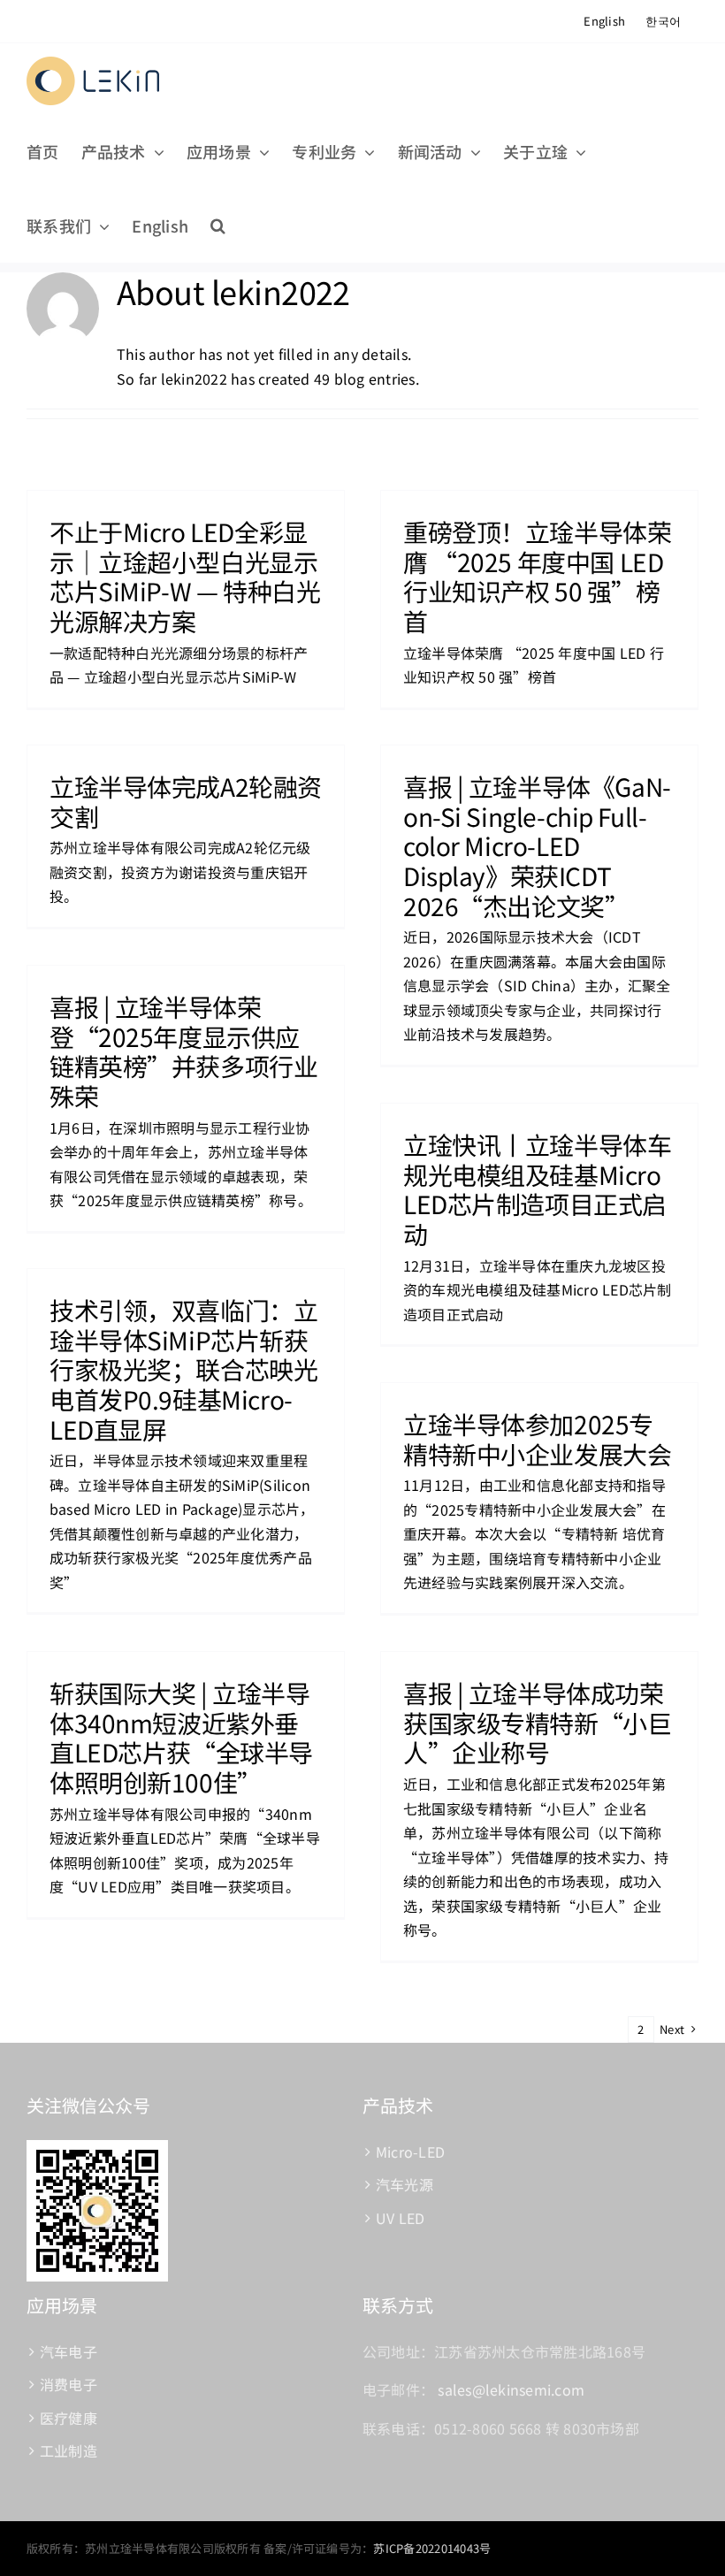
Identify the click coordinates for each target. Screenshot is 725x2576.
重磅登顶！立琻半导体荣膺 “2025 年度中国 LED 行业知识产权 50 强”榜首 (537, 576)
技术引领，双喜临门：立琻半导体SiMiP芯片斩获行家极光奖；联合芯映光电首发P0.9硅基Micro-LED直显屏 (183, 1369)
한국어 (663, 21)
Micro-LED (410, 2152)
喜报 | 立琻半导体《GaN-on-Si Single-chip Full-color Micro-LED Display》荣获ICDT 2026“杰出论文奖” (537, 845)
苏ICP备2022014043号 (432, 2548)
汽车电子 (69, 2351)
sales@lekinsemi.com (511, 2389)
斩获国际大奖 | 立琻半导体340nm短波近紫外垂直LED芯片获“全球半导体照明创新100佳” (181, 1737)
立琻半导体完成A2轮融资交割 (186, 801)
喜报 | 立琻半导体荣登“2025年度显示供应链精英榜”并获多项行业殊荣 (183, 1051)
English (604, 21)
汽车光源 (404, 2184)
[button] (218, 225)
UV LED (400, 2218)
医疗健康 (69, 2418)
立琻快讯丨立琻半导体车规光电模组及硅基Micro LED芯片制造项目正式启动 (537, 1189)
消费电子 (69, 2384)
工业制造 (69, 2450)
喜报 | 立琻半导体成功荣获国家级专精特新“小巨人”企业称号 (537, 1722)
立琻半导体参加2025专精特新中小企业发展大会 (537, 1439)
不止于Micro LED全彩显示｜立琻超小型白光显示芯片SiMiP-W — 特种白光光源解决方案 (185, 576)
